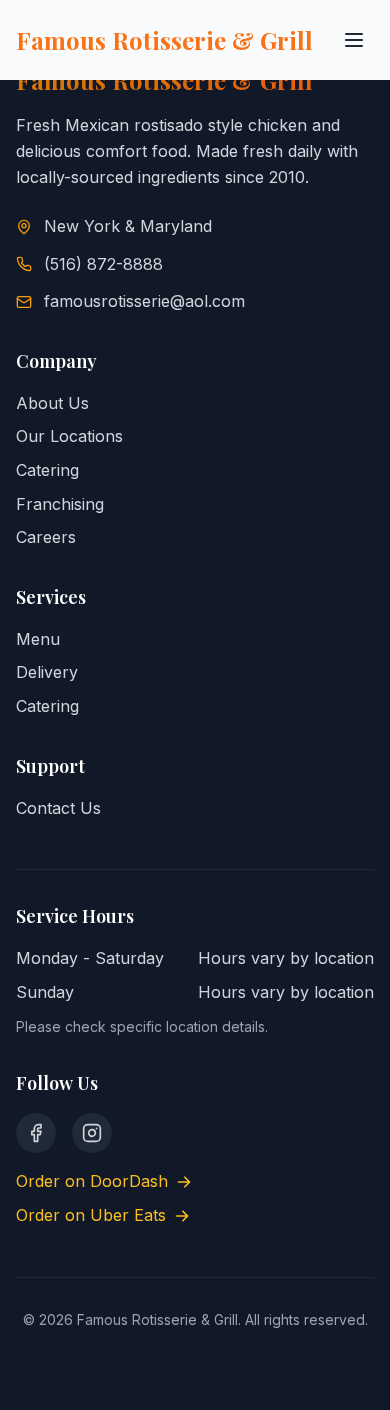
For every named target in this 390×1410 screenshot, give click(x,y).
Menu (38, 639)
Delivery (47, 672)
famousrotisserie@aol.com (144, 301)
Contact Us (58, 808)
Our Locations (69, 436)
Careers (46, 537)
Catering (47, 470)
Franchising (60, 504)
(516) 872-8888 (103, 264)
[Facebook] (36, 1133)
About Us (52, 403)
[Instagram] (92, 1133)
